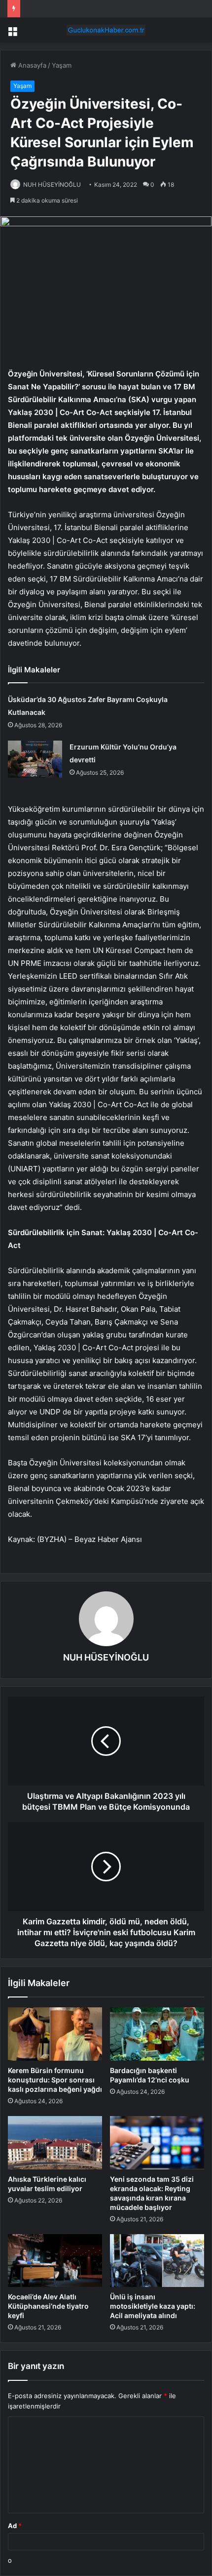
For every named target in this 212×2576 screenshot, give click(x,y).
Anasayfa (31, 65)
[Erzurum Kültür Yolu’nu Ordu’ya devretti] (35, 759)
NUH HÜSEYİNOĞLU (52, 185)
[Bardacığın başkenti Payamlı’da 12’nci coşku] (157, 2034)
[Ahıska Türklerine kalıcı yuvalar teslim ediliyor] (55, 2143)
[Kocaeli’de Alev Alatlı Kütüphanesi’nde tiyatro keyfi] (55, 2261)
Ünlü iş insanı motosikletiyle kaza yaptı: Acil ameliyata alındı (153, 2306)
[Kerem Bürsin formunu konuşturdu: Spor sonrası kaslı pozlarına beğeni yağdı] (55, 2034)
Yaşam (62, 65)
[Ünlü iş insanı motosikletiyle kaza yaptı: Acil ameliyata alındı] (157, 2261)
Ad (15, 2526)
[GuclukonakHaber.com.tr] (106, 30)
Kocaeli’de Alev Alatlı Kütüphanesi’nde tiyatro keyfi (48, 2306)
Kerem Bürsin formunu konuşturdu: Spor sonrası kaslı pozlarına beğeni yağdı (55, 2080)
